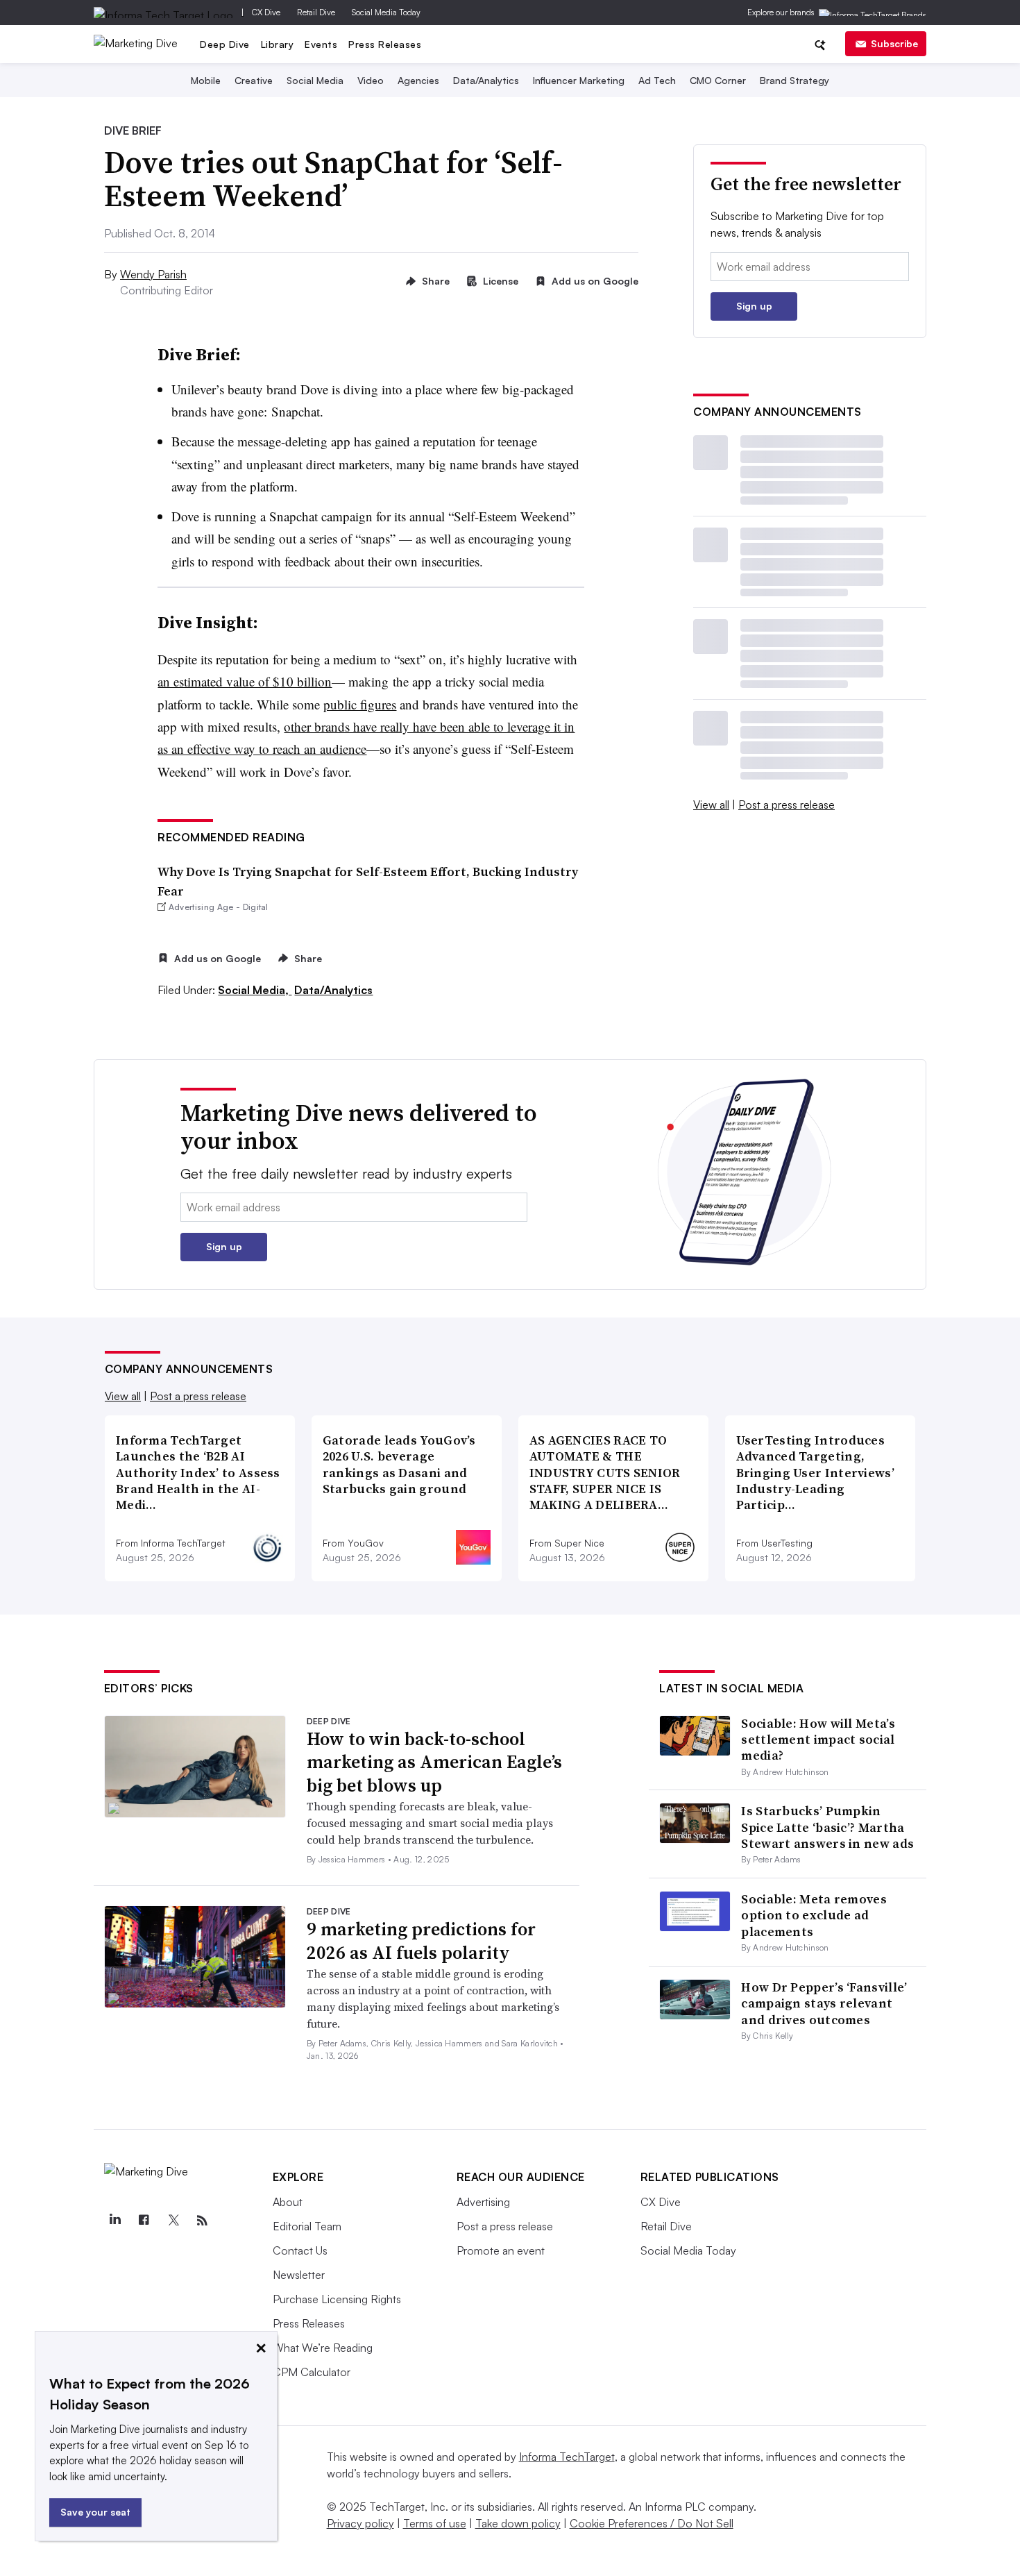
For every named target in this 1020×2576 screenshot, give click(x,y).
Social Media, (255, 990)
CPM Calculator (312, 2372)
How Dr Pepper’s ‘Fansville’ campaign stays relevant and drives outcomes (824, 2003)
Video (371, 80)
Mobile (206, 80)
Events (321, 44)
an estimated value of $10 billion (245, 681)
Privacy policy (360, 2523)
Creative (254, 80)
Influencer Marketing (579, 80)
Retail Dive (316, 12)
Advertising (483, 2202)
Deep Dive (225, 44)
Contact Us (300, 2250)
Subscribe (894, 43)
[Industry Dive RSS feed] (203, 2221)
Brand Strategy (794, 80)
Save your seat (95, 2512)
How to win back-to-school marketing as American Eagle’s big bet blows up (434, 1762)
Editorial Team (307, 2226)
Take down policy (518, 2523)
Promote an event (501, 2250)
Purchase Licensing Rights (337, 2299)
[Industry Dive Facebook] (144, 2221)
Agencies (418, 80)
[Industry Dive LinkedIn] (115, 2221)
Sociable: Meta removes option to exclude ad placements (814, 1915)
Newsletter (299, 2275)
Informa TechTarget (567, 2457)
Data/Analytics (486, 80)
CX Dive (266, 12)
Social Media (315, 80)
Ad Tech (657, 80)
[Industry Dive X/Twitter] (173, 2221)
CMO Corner (718, 80)
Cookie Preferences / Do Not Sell (652, 2523)
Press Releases (385, 44)
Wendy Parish (153, 274)
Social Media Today (386, 12)
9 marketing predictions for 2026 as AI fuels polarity (421, 1941)
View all (711, 805)
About (288, 2202)
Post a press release (787, 805)
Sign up (754, 306)
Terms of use (435, 2523)
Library (278, 44)
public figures (360, 704)
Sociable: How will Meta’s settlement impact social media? (818, 1740)
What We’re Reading (323, 2348)
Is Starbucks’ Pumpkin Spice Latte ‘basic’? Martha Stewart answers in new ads (827, 1827)
